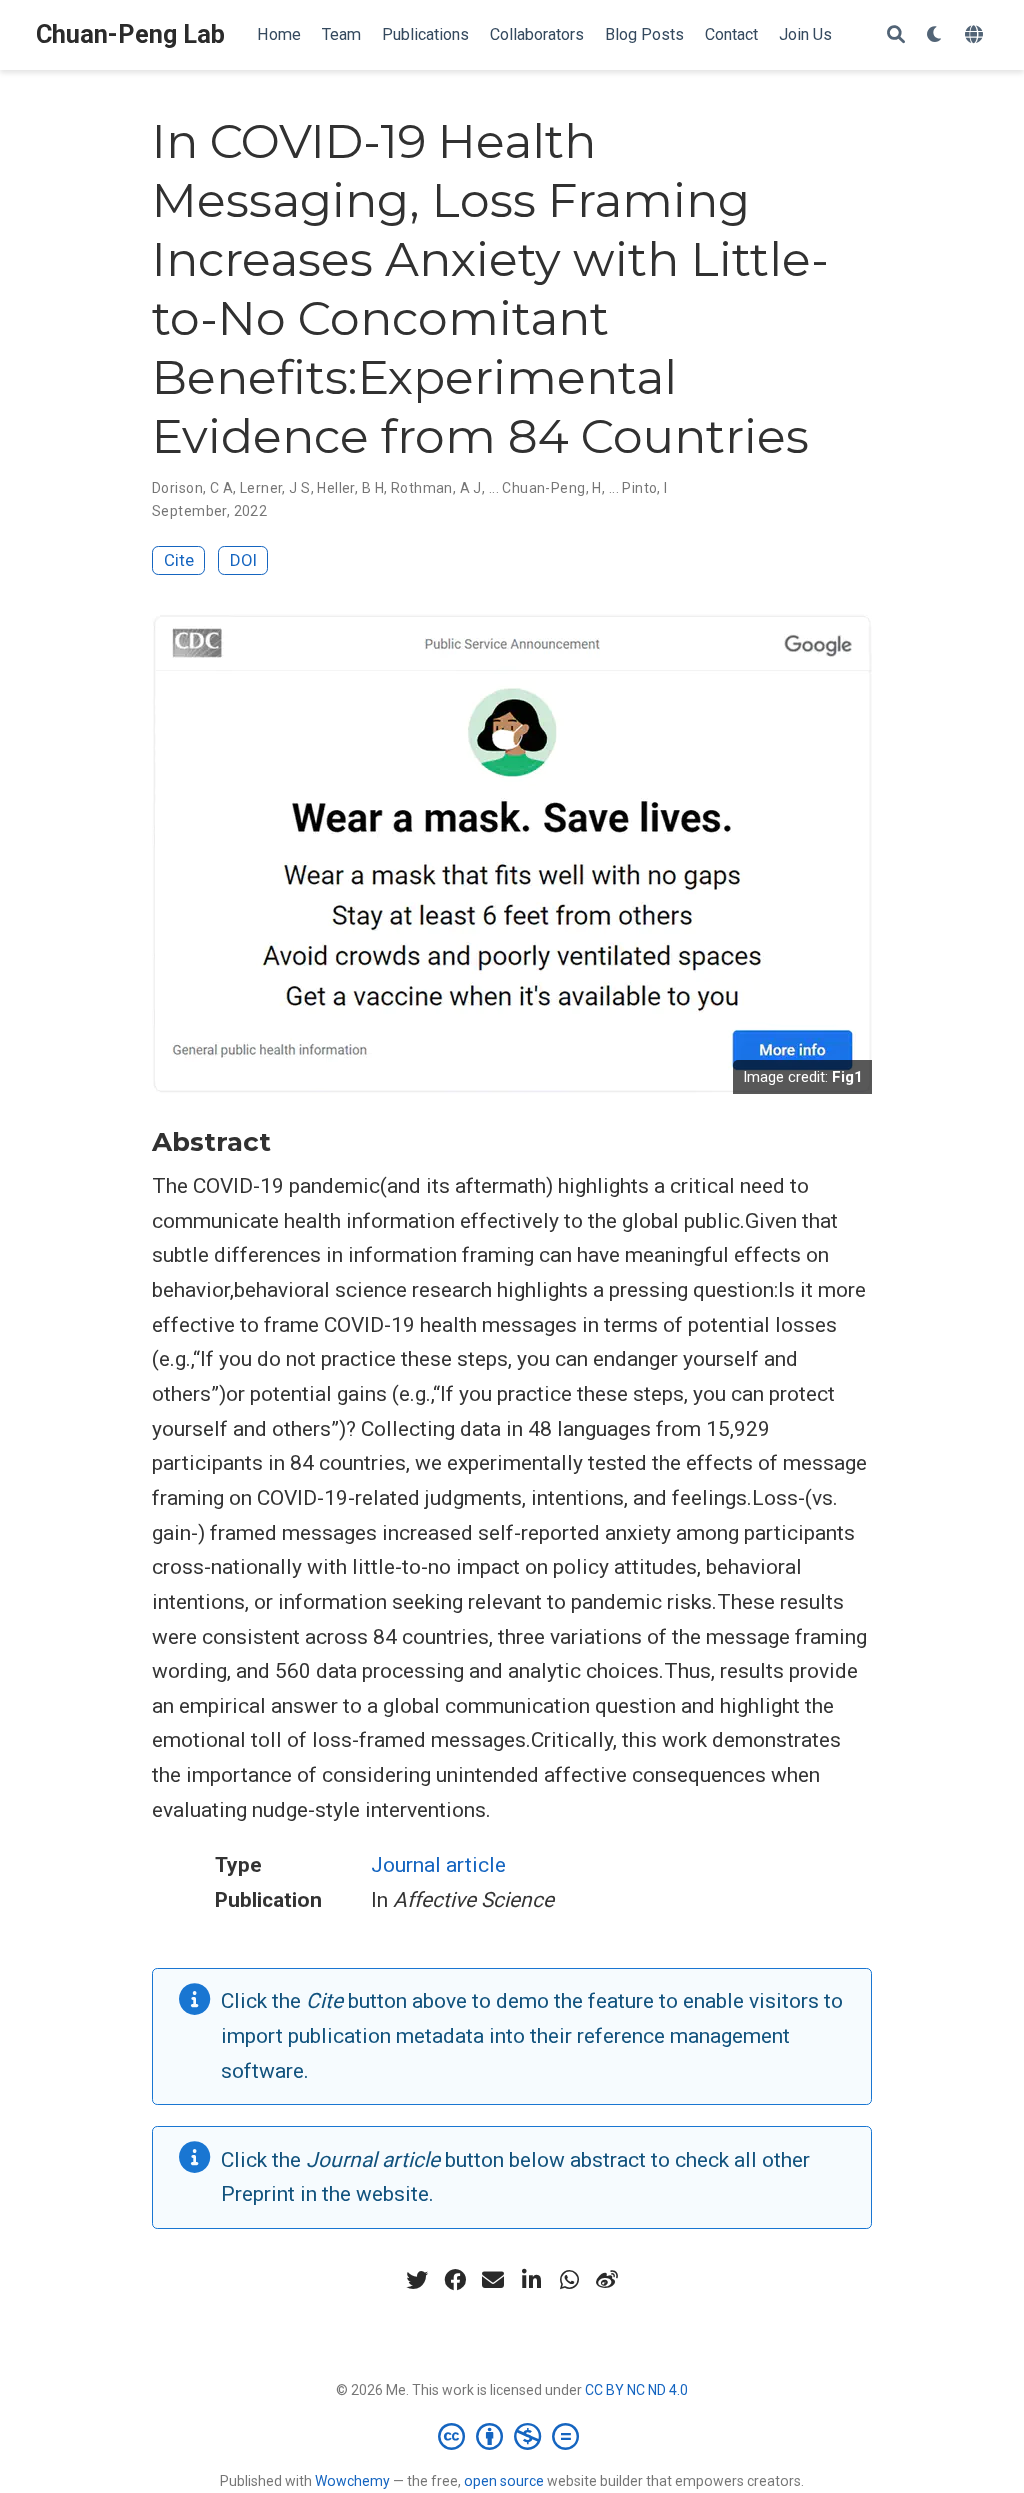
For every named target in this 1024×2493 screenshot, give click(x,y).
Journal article (438, 1865)
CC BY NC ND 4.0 (636, 2390)
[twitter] (417, 2280)
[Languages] (976, 35)
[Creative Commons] (512, 2436)
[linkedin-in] (531, 2280)
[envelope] (493, 2280)
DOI (243, 560)
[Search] (896, 35)
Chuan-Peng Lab (130, 34)
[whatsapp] (569, 2280)
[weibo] (607, 2280)
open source (504, 2481)
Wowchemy (352, 2481)
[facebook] (455, 2280)
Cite (179, 560)
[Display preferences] (935, 35)
